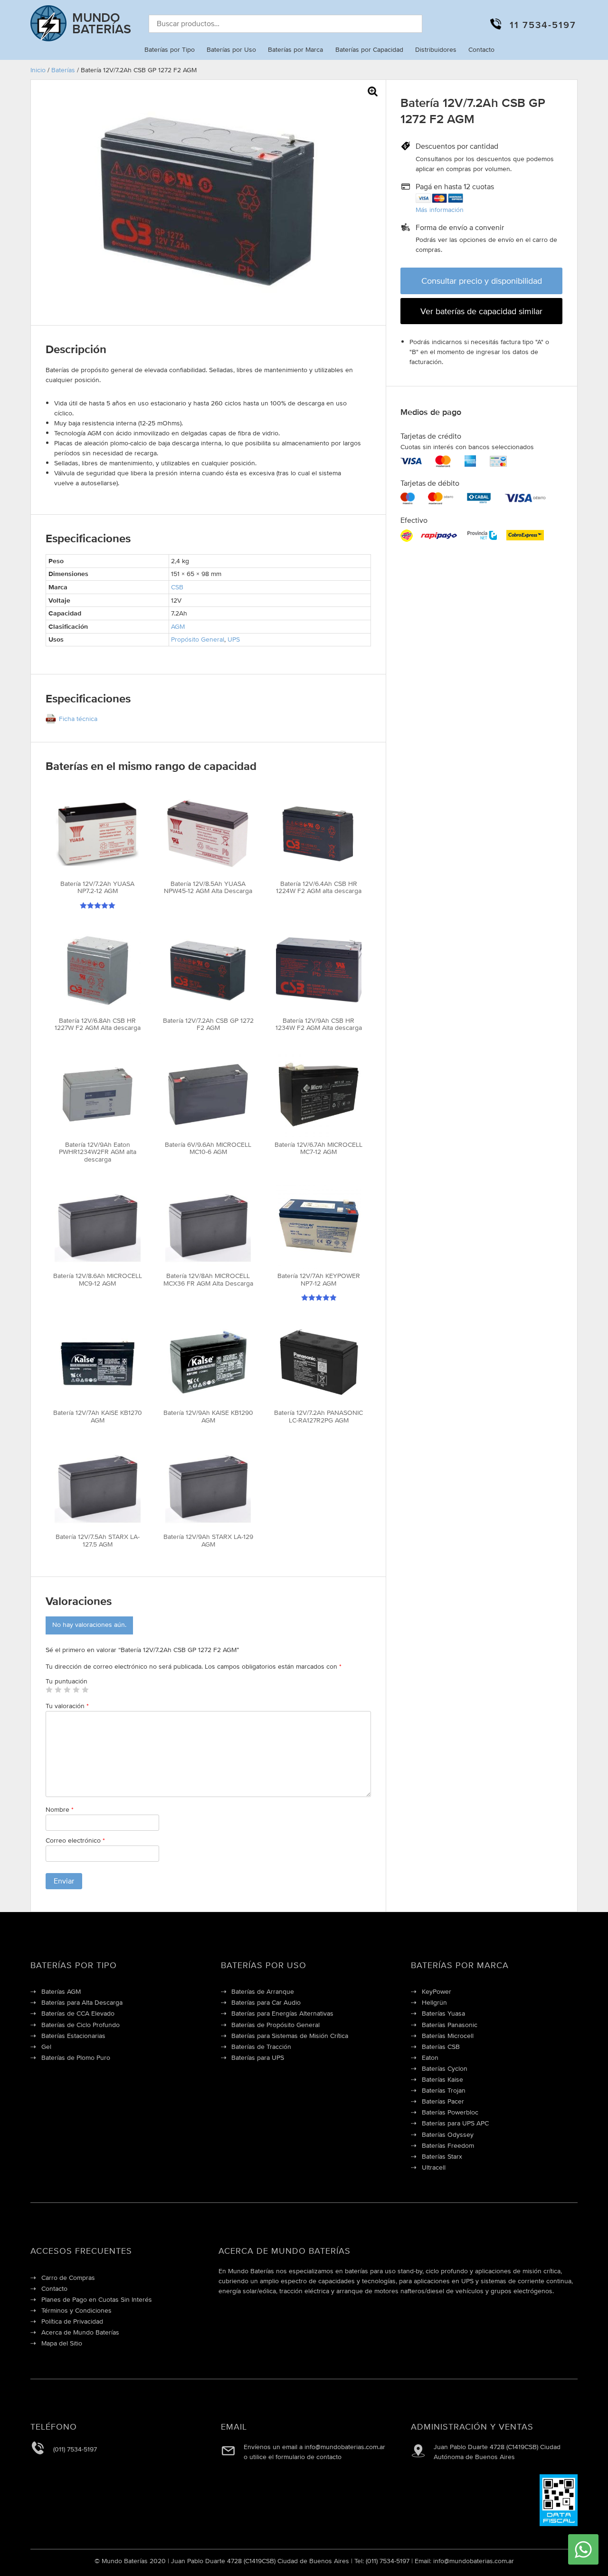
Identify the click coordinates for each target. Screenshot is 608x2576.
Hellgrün (434, 2002)
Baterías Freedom (448, 2145)
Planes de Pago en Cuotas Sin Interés (97, 2299)
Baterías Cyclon (445, 2068)
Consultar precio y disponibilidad (482, 281)
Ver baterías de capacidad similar (481, 311)
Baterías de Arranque (263, 1991)
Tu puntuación (66, 1681)
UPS (234, 639)
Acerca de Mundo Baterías (80, 2332)
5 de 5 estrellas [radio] (85, 1690)
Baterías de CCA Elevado (78, 2013)
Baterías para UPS (258, 2057)
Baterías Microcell (448, 2036)
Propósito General (198, 639)
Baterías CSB (441, 2047)
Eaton (430, 2057)
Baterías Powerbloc (450, 2112)
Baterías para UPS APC (455, 2123)
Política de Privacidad (72, 2321)
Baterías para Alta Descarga (82, 2002)
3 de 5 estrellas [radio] (67, 1690)
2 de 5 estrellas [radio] (58, 1690)
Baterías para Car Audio (266, 2002)
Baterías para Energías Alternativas (282, 2013)
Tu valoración (67, 1706)
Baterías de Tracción (261, 2047)
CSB (177, 587)
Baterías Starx (442, 2156)
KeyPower (437, 1991)
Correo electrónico (75, 1840)
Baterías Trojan (444, 2090)
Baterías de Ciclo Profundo (81, 2025)
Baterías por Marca (295, 49)
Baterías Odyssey (448, 2134)
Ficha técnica (78, 719)
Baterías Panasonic (450, 2025)
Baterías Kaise (442, 2079)
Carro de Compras (68, 2278)
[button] (373, 91)
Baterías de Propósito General (275, 2025)
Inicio (38, 70)
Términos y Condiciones (76, 2310)
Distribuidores (436, 49)
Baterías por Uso (231, 49)
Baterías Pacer (443, 2101)
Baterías (63, 70)
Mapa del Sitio (62, 2343)
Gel (46, 2047)
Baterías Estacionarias (73, 2036)
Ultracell (434, 2167)
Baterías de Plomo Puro (76, 2057)
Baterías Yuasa (443, 2013)
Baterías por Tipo (170, 49)
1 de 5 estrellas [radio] (49, 1690)
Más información (440, 210)
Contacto (481, 49)
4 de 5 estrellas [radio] (76, 1690)
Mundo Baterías (102, 23)
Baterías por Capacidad (369, 49)
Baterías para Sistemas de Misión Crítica (290, 2036)
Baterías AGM (61, 1991)
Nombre (60, 1809)
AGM (178, 626)
